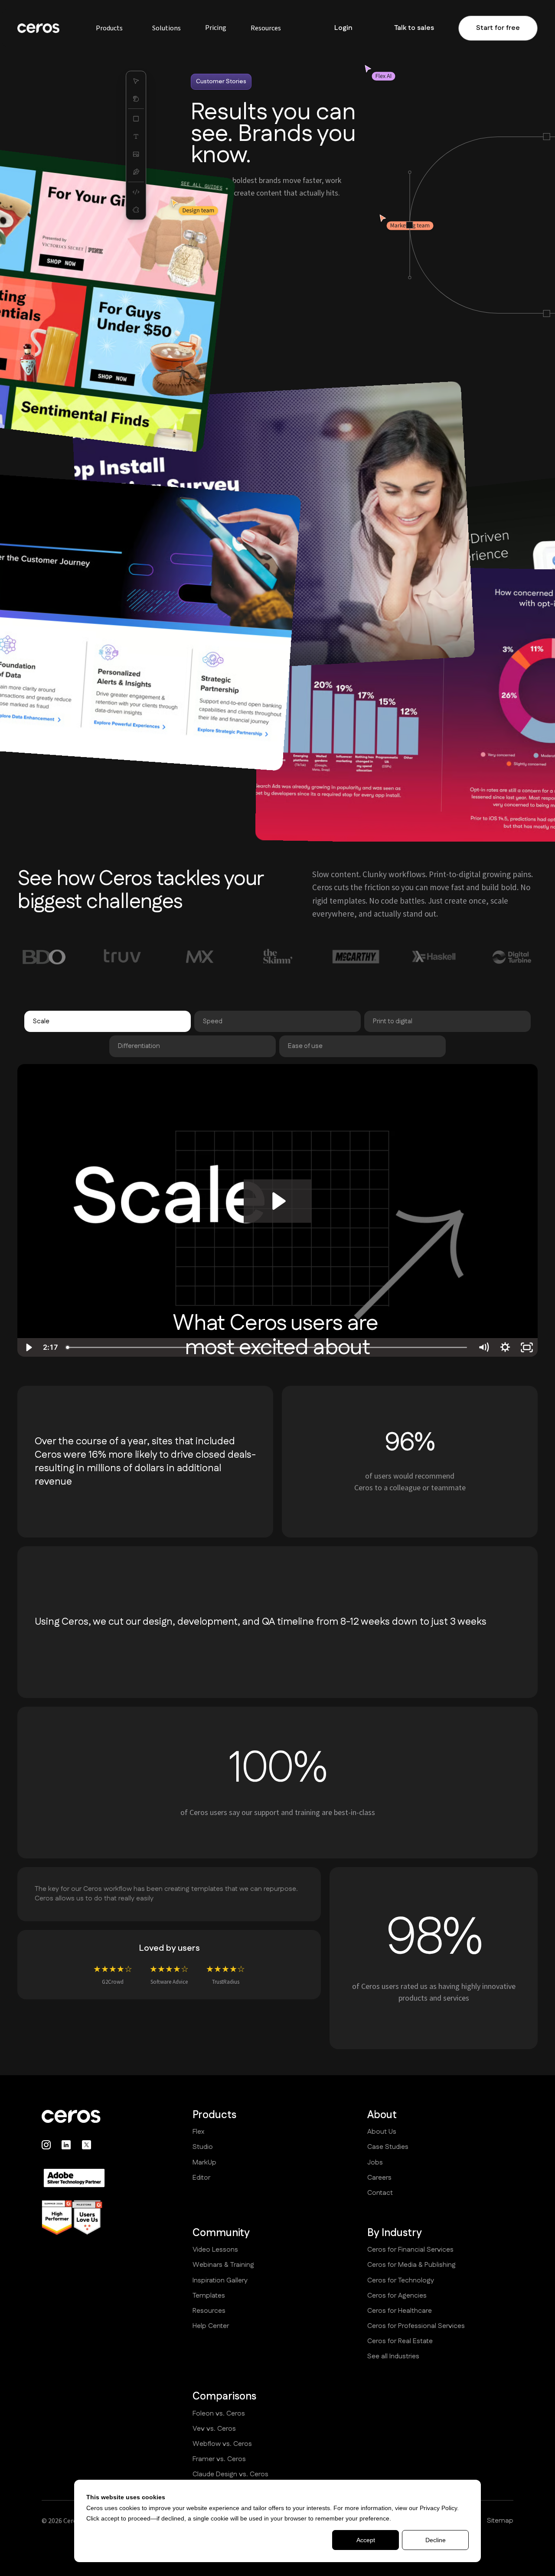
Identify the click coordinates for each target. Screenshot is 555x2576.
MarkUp (204, 2163)
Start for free (498, 28)
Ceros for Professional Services (416, 2326)
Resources (209, 2311)
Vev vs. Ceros (214, 2429)
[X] (87, 2145)
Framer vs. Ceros (219, 2459)
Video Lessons (215, 2250)
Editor (201, 2178)
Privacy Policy (438, 2508)
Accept (366, 2540)
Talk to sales (414, 28)
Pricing (216, 28)
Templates (209, 2296)
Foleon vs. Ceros (219, 2414)
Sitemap (500, 2521)
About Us (382, 2132)
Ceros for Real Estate (400, 2341)
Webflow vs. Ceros (222, 2444)
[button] (109, 28)
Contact (380, 2193)
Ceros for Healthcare (400, 2311)
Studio (203, 2147)
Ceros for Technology (401, 2281)
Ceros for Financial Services (410, 2250)
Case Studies (388, 2147)
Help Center (211, 2326)
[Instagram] (46, 2145)
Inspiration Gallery (220, 2281)
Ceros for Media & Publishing (411, 2265)
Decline (436, 2540)
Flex (198, 2132)
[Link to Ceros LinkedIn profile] (66, 2145)
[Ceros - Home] (74, 2116)
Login (343, 28)
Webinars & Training (223, 2265)
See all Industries (393, 2357)
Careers (379, 2178)
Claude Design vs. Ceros (230, 2475)
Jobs (375, 2163)
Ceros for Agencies (397, 2296)
